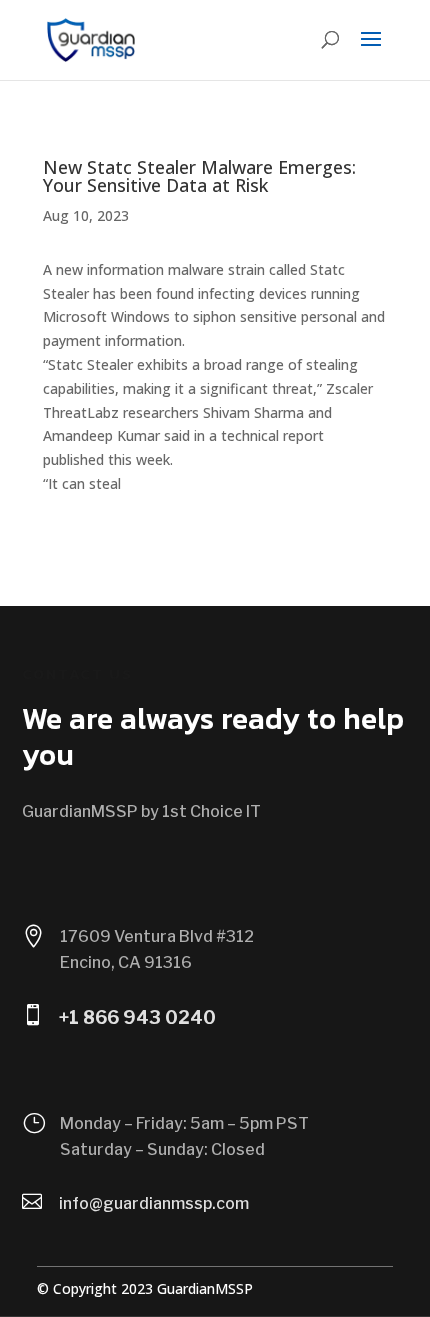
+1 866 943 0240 (137, 1017)
